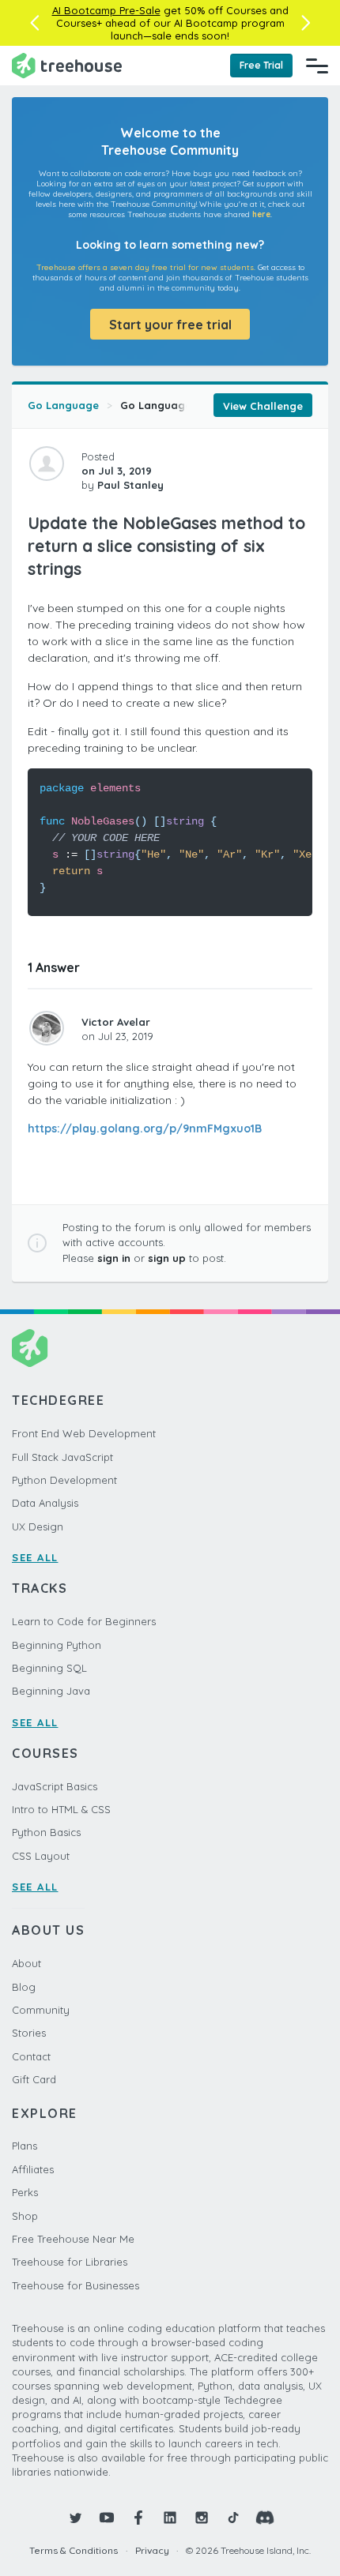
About (26, 1963)
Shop (25, 2216)
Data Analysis (45, 1503)
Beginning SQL (49, 1668)
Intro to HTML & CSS (61, 1809)
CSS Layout (41, 1856)
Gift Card (34, 2079)
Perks (25, 2192)
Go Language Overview (181, 405)
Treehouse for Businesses (76, 2285)
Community (41, 2010)
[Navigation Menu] (317, 66)
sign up (167, 1258)
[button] (34, 23)
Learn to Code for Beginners (84, 1621)
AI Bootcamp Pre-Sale (106, 10)
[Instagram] (202, 2518)
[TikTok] (233, 2518)
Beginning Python (57, 1645)
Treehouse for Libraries (70, 2262)
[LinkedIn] (170, 2518)
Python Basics (46, 1832)
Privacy (152, 2550)
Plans (25, 2146)
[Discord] (265, 2518)
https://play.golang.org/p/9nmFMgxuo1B (145, 1128)
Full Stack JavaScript (62, 1457)
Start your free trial (170, 325)
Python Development (64, 1480)
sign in (114, 1258)
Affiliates (33, 2169)
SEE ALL (35, 1557)
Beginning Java (51, 1691)
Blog (24, 1987)
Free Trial (261, 65)
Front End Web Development (84, 1433)
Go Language (63, 405)
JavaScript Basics (55, 1786)
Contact (31, 2056)
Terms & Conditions (74, 2550)
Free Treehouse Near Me (73, 2239)
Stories (29, 2033)
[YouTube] (107, 2518)
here (261, 214)
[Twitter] (75, 2518)
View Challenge (263, 406)
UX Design (38, 1526)
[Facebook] (138, 2518)
